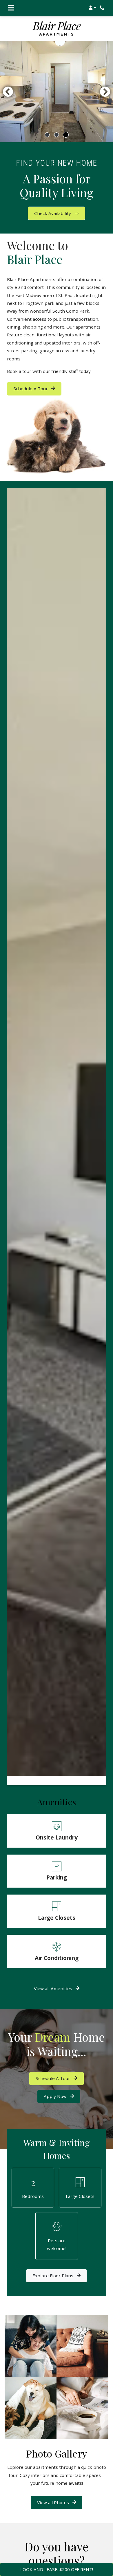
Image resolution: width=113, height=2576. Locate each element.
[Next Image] (105, 92)
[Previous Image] (8, 92)
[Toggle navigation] (11, 8)
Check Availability (53, 213)
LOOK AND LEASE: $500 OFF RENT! (57, 2569)
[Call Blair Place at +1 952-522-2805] (103, 8)
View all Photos (54, 2502)
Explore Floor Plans (53, 2276)
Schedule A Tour (31, 389)
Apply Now (62, 2096)
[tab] (47, 135)
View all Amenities (54, 1988)
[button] (92, 8)
